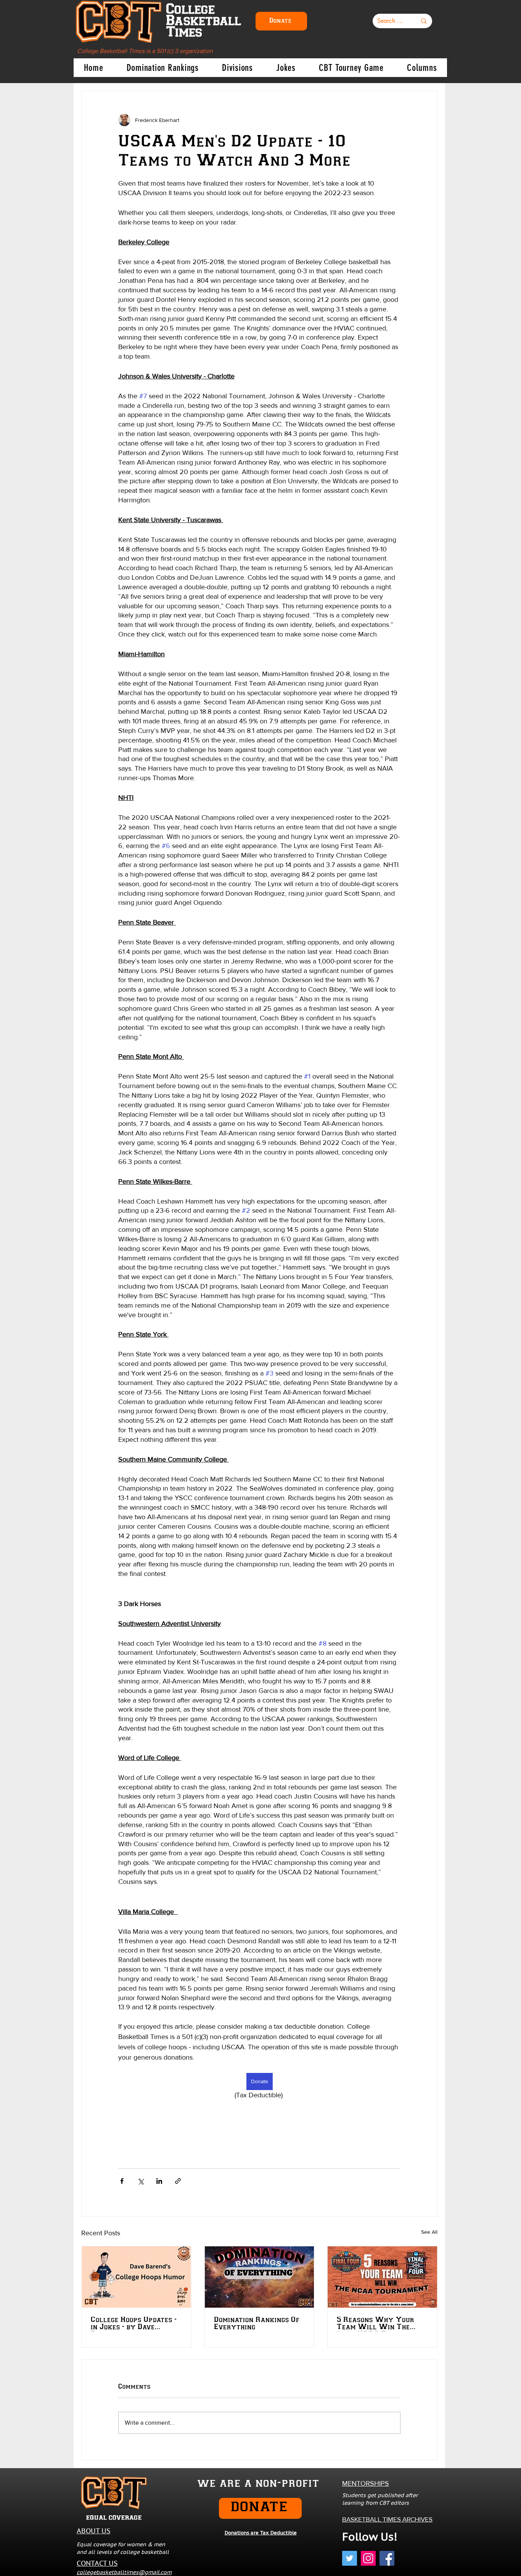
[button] (399, 1216)
